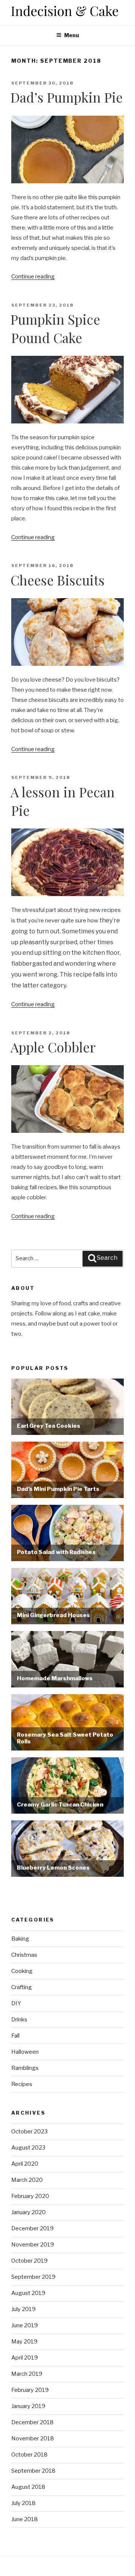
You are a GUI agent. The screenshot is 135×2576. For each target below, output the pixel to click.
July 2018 (23, 2503)
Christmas (24, 1955)
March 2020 (27, 2180)
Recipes (22, 2084)
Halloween (25, 2052)
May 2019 (24, 2342)
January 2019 (28, 2406)
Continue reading (33, 277)
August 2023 (28, 2148)
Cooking (22, 1971)
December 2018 (32, 2422)
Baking (20, 1939)
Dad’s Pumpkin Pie (67, 97)
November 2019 (33, 2245)
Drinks (19, 2020)
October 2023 (29, 2132)
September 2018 (33, 2471)
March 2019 (27, 2374)
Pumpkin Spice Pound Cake (55, 328)
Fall (15, 2036)
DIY (16, 2003)
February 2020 (30, 2196)
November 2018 (33, 2438)
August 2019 (28, 2293)
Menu (72, 35)
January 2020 (28, 2212)
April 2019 (25, 2358)
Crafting (22, 1987)
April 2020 (25, 2164)
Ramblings (25, 2068)
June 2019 (25, 2325)
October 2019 (29, 2261)
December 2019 (32, 2228)
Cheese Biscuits (58, 580)
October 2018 (29, 2455)
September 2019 (33, 2277)
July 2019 (23, 2309)
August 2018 (28, 2487)
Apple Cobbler (53, 1047)
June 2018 (25, 2519)
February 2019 (30, 2390)
